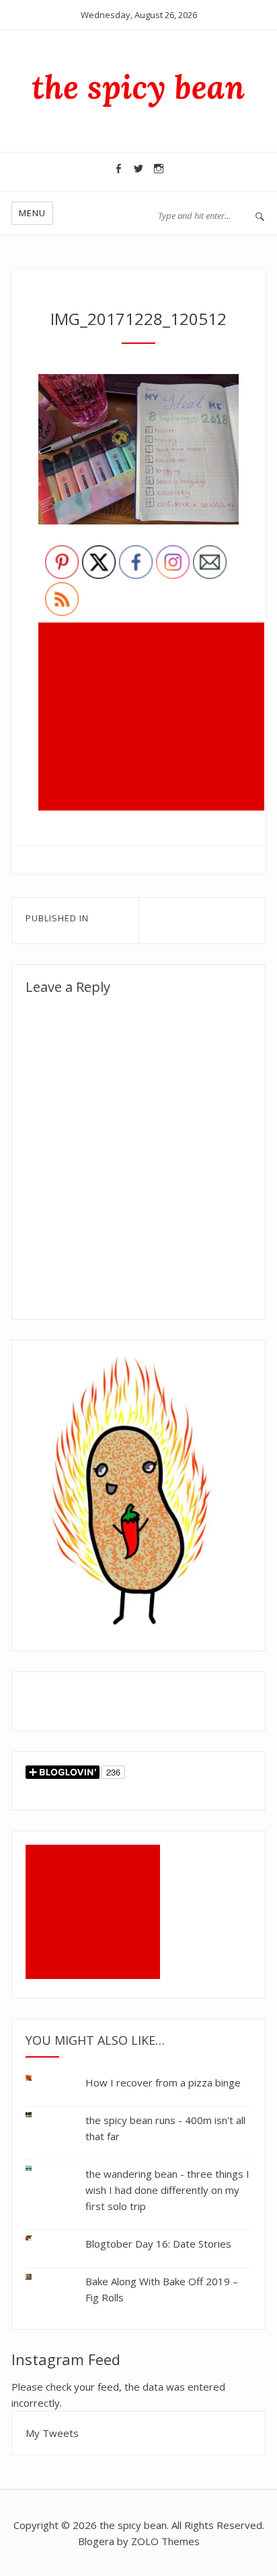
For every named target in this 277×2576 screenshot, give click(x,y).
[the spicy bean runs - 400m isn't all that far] (39, 2115)
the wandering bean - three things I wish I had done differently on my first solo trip (167, 2190)
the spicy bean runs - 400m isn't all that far (165, 2128)
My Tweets (52, 2433)
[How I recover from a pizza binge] (39, 2081)
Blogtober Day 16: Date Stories (158, 2244)
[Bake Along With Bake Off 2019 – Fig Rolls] (39, 2274)
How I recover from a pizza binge (163, 2082)
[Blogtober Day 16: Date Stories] (39, 2239)
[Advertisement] (154, 718)
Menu (32, 213)
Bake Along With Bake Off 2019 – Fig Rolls (162, 2289)
